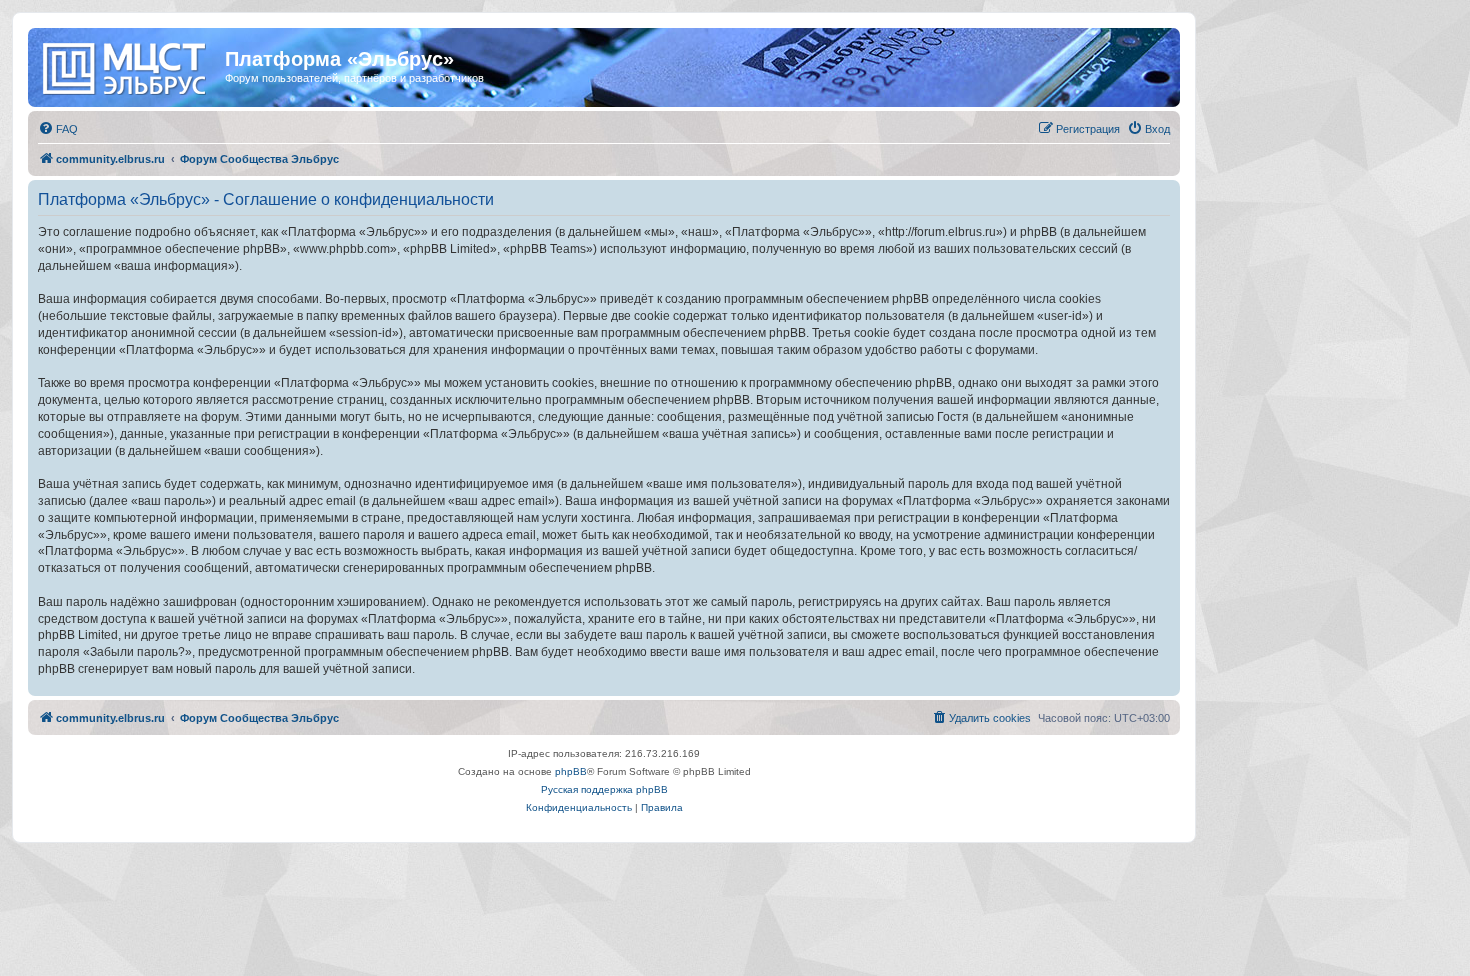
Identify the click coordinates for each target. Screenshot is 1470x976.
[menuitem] (58, 129)
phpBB (571, 771)
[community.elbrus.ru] (129, 65)
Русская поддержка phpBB (604, 789)
